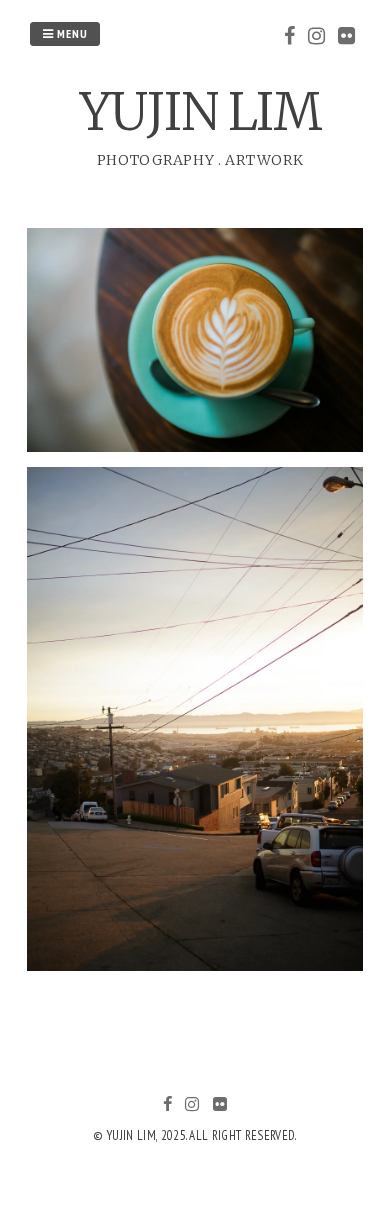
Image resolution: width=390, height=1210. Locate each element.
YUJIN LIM (200, 112)
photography (156, 160)
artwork (264, 160)
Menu (71, 33)
